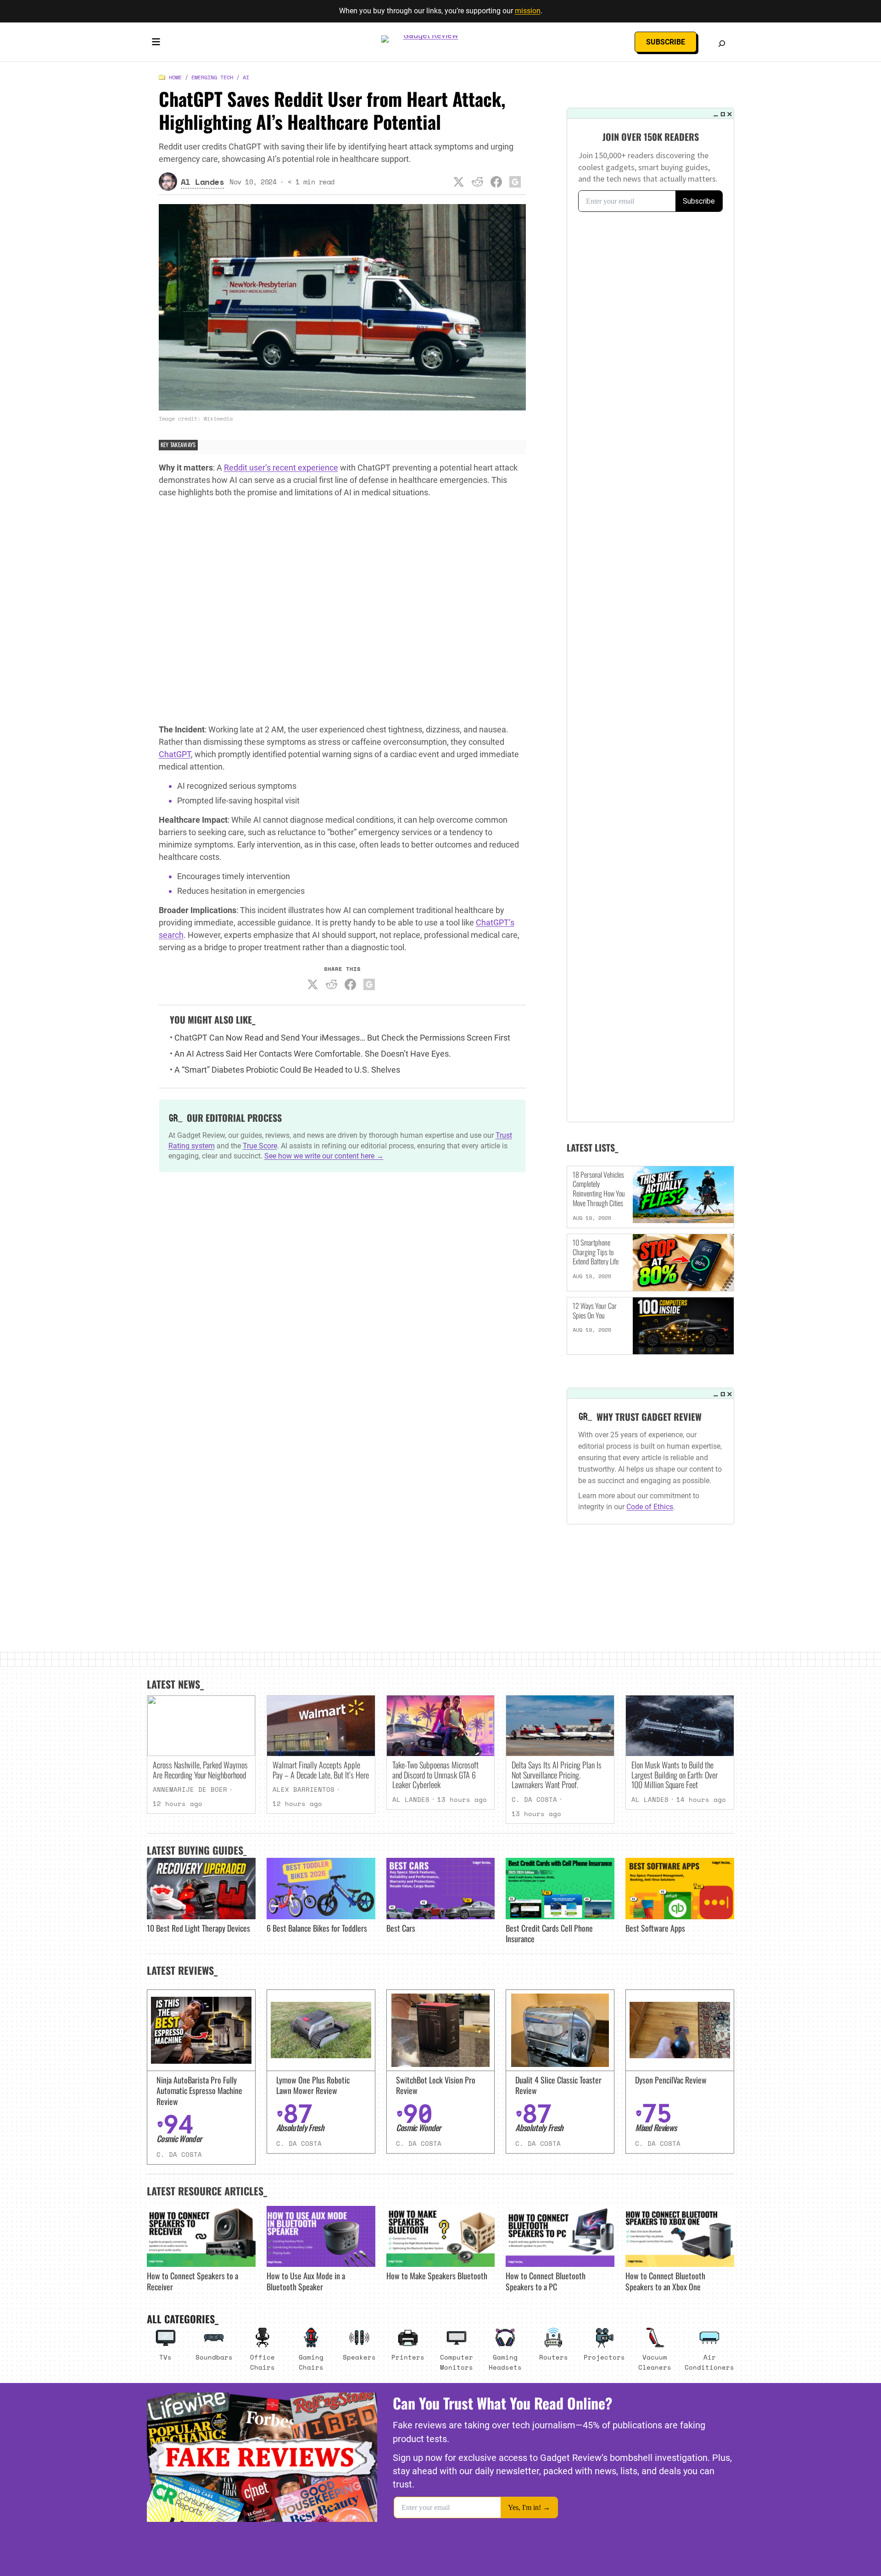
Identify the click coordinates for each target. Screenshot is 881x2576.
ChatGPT (175, 754)
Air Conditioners (709, 2362)
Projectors (604, 2357)
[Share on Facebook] (496, 182)
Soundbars (214, 2357)
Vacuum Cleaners (655, 2362)
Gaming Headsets (505, 2362)
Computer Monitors (457, 2362)
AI (246, 77)
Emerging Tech (212, 77)
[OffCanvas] (156, 44)
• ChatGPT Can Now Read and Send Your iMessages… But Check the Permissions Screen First (340, 1038)
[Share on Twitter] (459, 182)
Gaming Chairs (311, 2362)
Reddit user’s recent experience (281, 468)
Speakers (359, 2357)
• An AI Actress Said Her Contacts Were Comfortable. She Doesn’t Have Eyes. (310, 1054)
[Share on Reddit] (478, 182)
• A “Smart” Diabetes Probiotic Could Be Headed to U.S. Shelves (285, 1070)
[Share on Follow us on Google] (515, 182)
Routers (554, 2357)
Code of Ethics (650, 1507)
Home (175, 77)
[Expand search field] (722, 44)
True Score (260, 1146)
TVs (165, 2357)
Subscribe (666, 42)
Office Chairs (262, 2362)
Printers (408, 2357)
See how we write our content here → (324, 1156)
